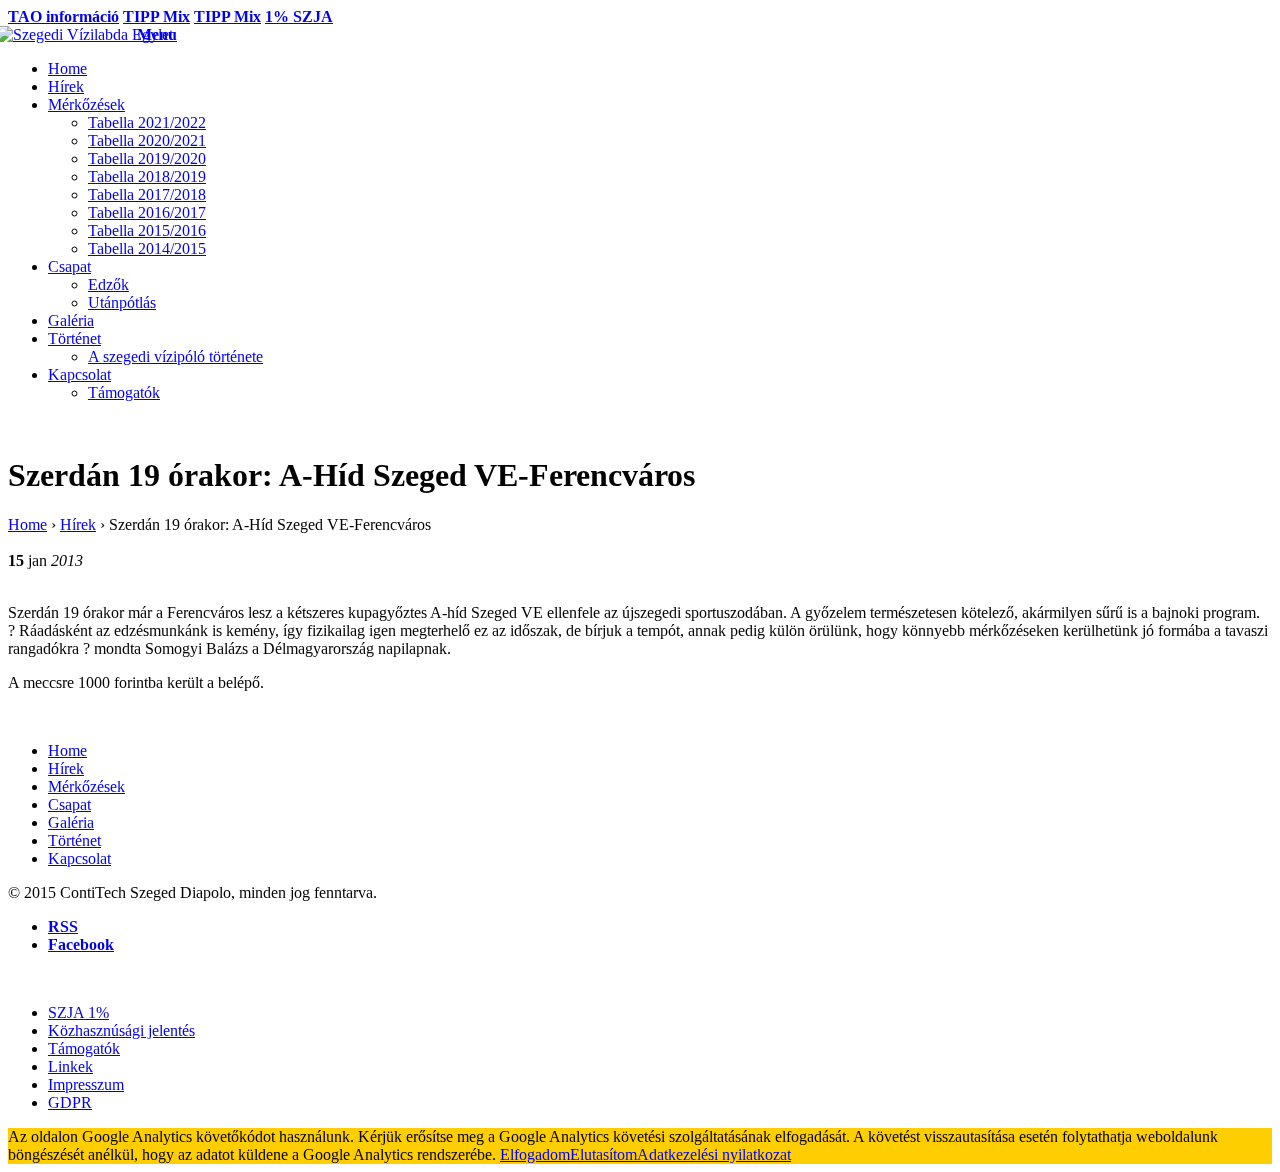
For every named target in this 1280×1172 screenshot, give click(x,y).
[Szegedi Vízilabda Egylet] (72, 34)
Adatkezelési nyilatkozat (714, 1154)
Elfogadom (535, 1154)
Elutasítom (603, 1154)
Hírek (78, 524)
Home (27, 524)
